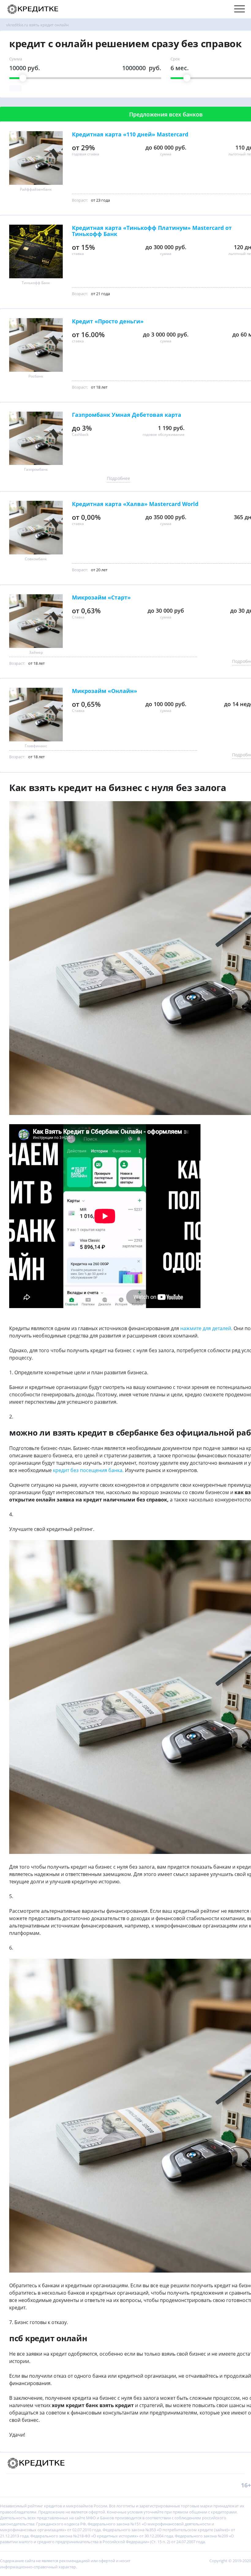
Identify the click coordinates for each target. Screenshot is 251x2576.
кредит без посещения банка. (88, 1470)
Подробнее (118, 478)
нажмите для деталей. (206, 1328)
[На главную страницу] (33, 9)
